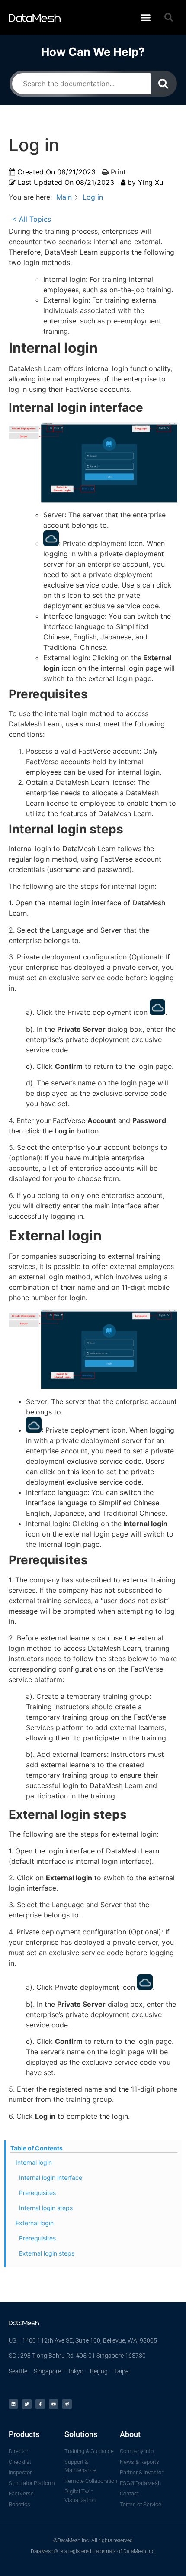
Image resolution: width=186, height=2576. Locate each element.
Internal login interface (51, 2177)
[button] (145, 17)
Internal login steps (46, 2208)
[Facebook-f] (40, 2404)
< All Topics (32, 219)
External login (35, 2223)
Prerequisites (37, 2193)
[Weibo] (67, 2404)
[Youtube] (54, 2404)
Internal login (34, 2162)
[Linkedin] (13, 2404)
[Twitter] (27, 2404)
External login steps (47, 2253)
